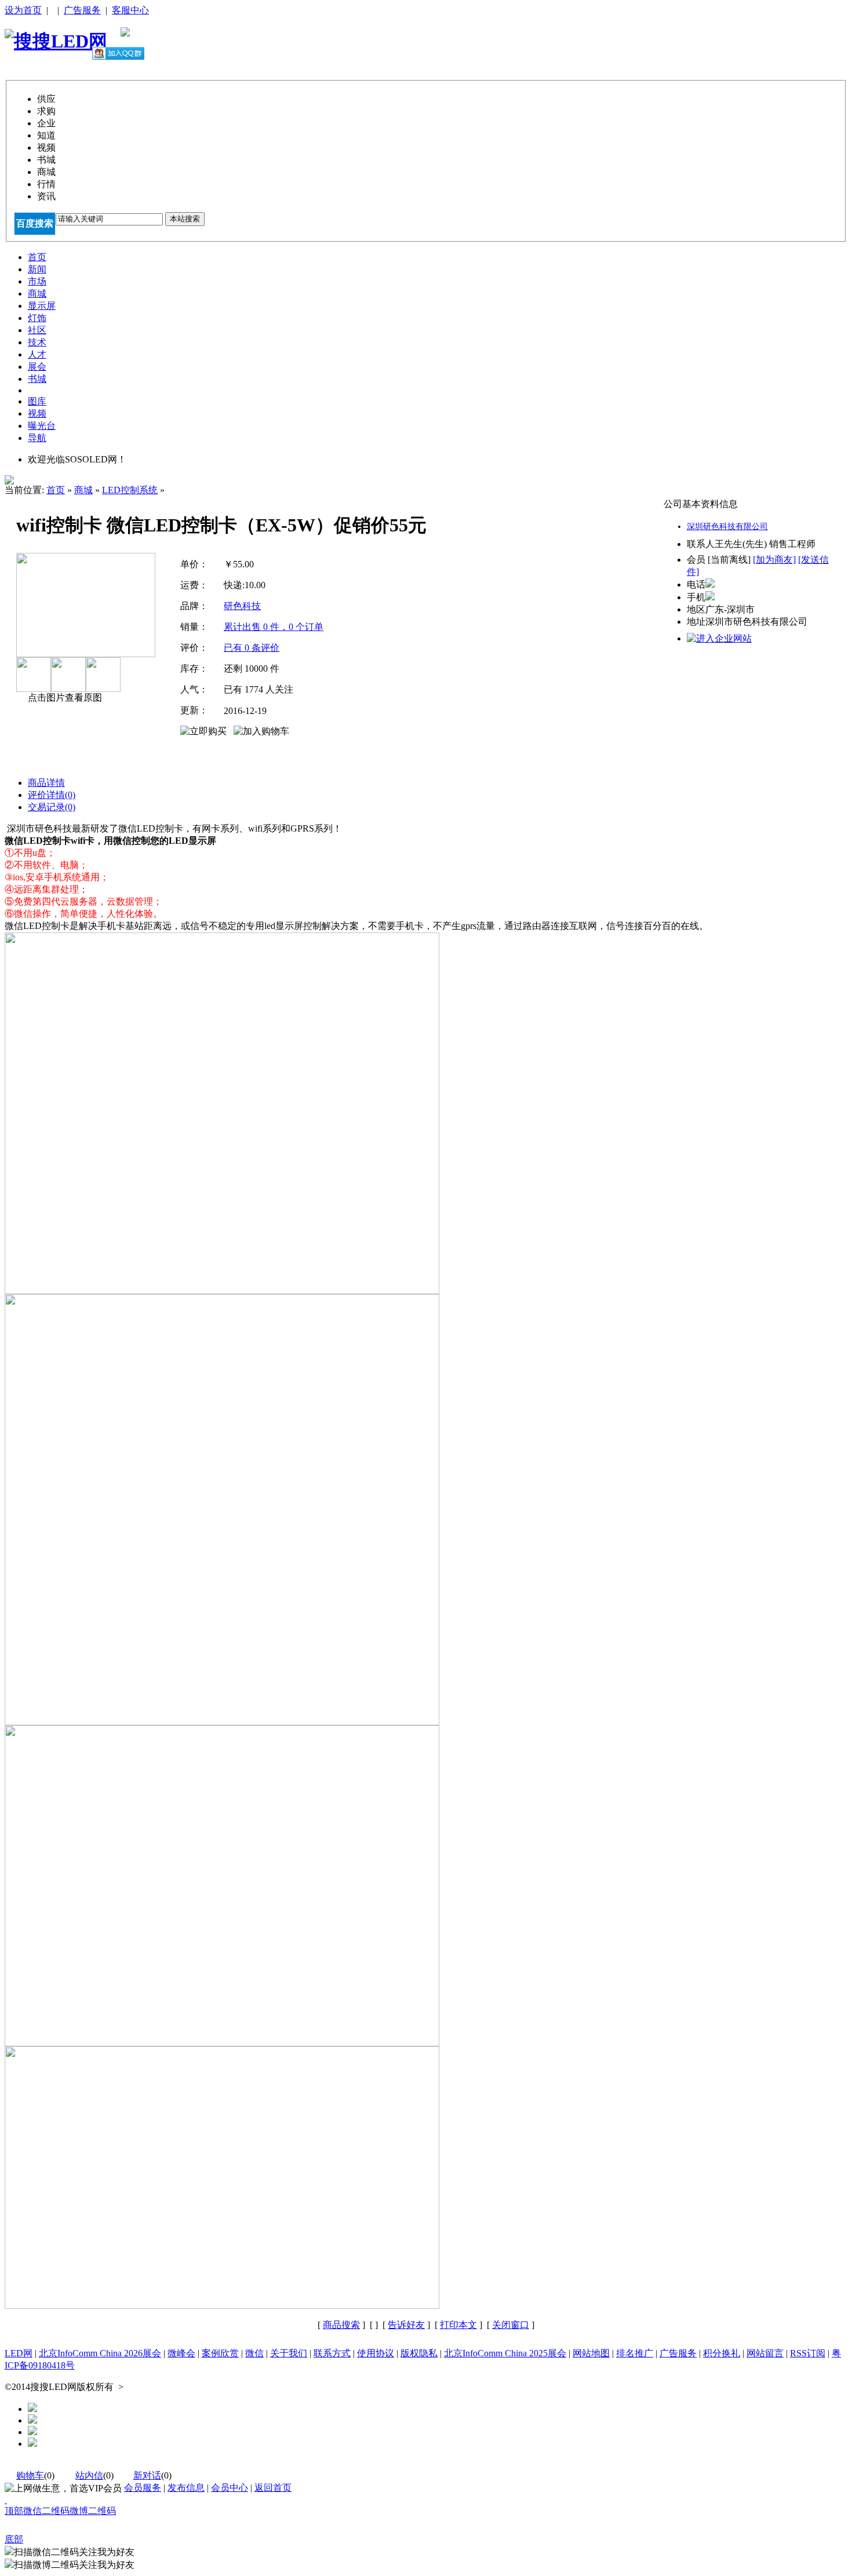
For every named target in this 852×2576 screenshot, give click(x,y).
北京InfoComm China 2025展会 (505, 2353)
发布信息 (186, 2488)
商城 (83, 490)
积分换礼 (722, 2353)
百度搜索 (35, 223)
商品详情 (46, 783)
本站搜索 (185, 219)
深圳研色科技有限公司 (727, 527)
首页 (56, 490)
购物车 (30, 2475)
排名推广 (635, 2353)
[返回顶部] (6, 2500)
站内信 (89, 2475)
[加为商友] (774, 560)
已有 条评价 (252, 648)
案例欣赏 (220, 2353)
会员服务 (143, 2488)
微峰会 (181, 2353)
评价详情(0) (52, 795)
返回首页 (273, 2488)
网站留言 (765, 2353)
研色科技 (242, 606)
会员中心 (230, 2488)
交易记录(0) (52, 807)
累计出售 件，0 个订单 (274, 627)
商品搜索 (341, 2325)
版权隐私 (419, 2353)
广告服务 (82, 10)
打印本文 (458, 2325)
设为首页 (23, 10)
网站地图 (591, 2353)
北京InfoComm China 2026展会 (100, 2353)
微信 (254, 2353)
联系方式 (332, 2353)
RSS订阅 (808, 2353)
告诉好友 (406, 2325)
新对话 (147, 2475)
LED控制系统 (130, 490)
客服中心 (130, 10)
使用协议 (376, 2353)
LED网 (19, 2353)
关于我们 (289, 2353)
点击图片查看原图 (64, 697)
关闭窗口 (511, 2325)
